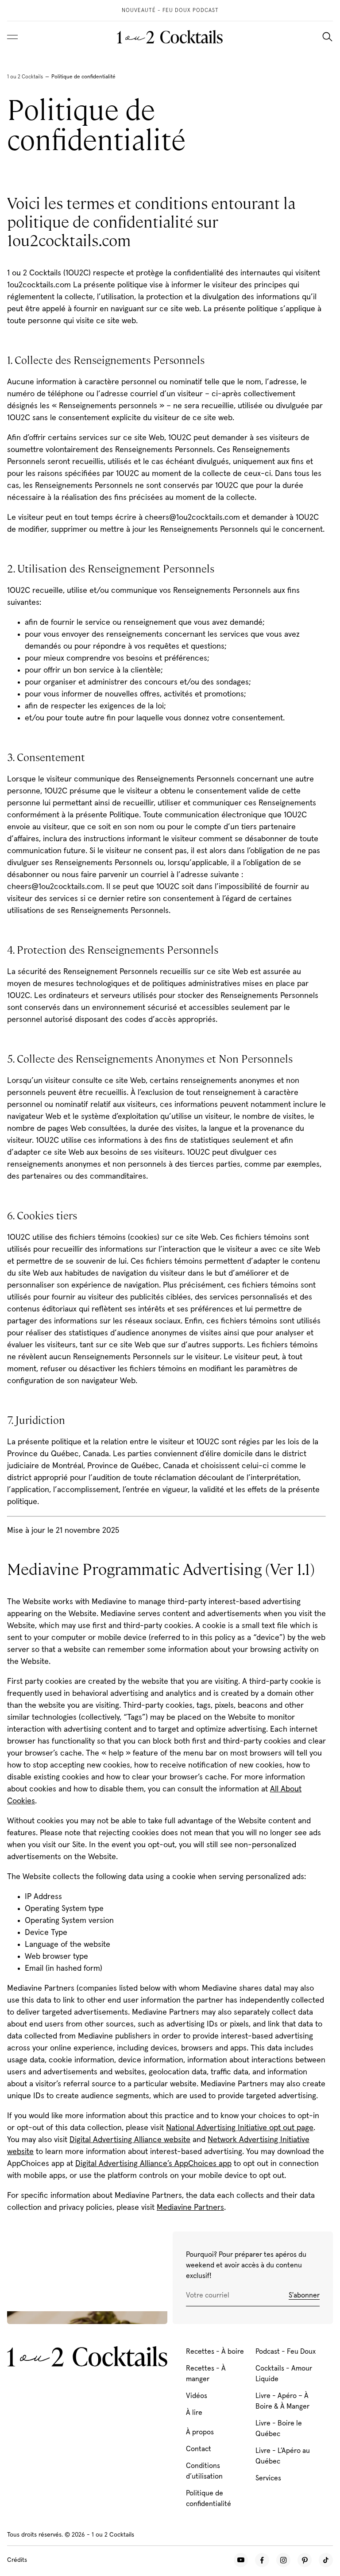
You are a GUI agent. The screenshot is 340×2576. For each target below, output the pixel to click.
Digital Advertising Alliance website (130, 2140)
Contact (199, 2449)
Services (268, 2478)
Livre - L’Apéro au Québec (283, 2456)
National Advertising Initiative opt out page (240, 2128)
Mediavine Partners (190, 2208)
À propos (200, 2432)
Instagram (283, 2560)
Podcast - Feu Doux (286, 2352)
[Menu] (12, 37)
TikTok (326, 2560)
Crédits (17, 2560)
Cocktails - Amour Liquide (284, 2374)
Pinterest (305, 2560)
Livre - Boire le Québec (279, 2429)
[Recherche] (327, 37)
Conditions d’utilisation (204, 2471)
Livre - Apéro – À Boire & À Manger (282, 2401)
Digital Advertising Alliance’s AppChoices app (153, 2164)
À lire (194, 2413)
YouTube (241, 2560)
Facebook (262, 2560)
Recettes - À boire (215, 2352)
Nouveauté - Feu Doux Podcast (170, 11)
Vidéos (197, 2396)
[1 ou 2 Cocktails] (170, 37)
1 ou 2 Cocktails (25, 77)
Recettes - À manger (206, 2374)
